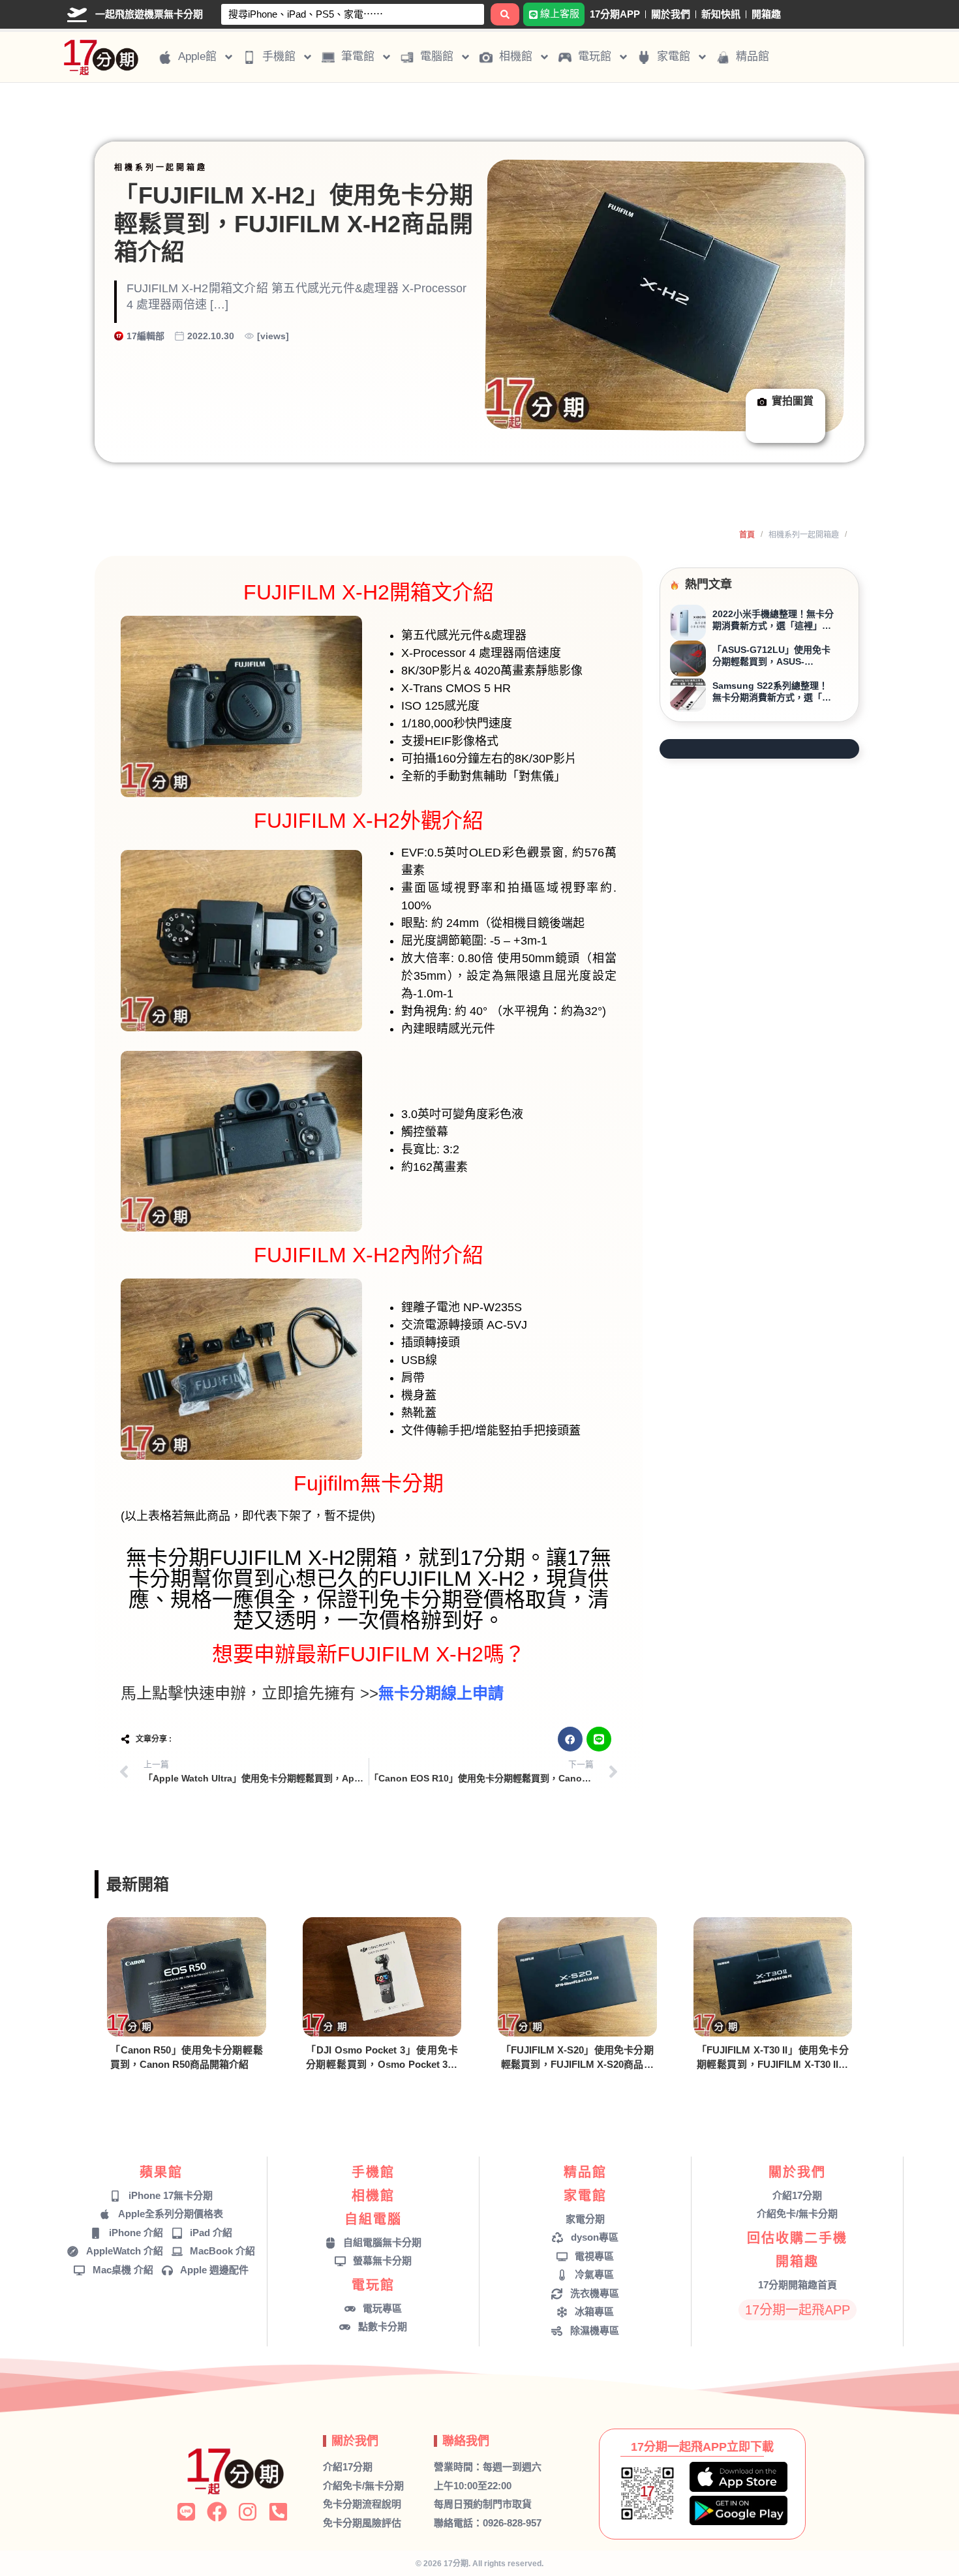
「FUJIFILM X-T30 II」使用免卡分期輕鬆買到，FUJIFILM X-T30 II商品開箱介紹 (773, 2058)
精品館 (585, 2172)
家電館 (585, 2196)
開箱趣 (766, 14)
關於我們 (671, 14)
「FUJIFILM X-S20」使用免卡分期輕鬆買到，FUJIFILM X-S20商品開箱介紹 (577, 2058)
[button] (570, 1739)
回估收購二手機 (797, 2238)
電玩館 (373, 2285)
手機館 (373, 2172)
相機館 (373, 2196)
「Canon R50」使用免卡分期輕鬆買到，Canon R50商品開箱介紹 (187, 2057)
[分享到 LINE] (599, 1739)
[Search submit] (505, 14)
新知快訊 (721, 14)
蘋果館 (161, 2172)
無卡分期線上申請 (441, 1693)
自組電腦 (373, 2219)
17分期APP (615, 14)
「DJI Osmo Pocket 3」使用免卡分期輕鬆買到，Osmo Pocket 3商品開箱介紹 (382, 2058)
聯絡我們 (466, 2441)
